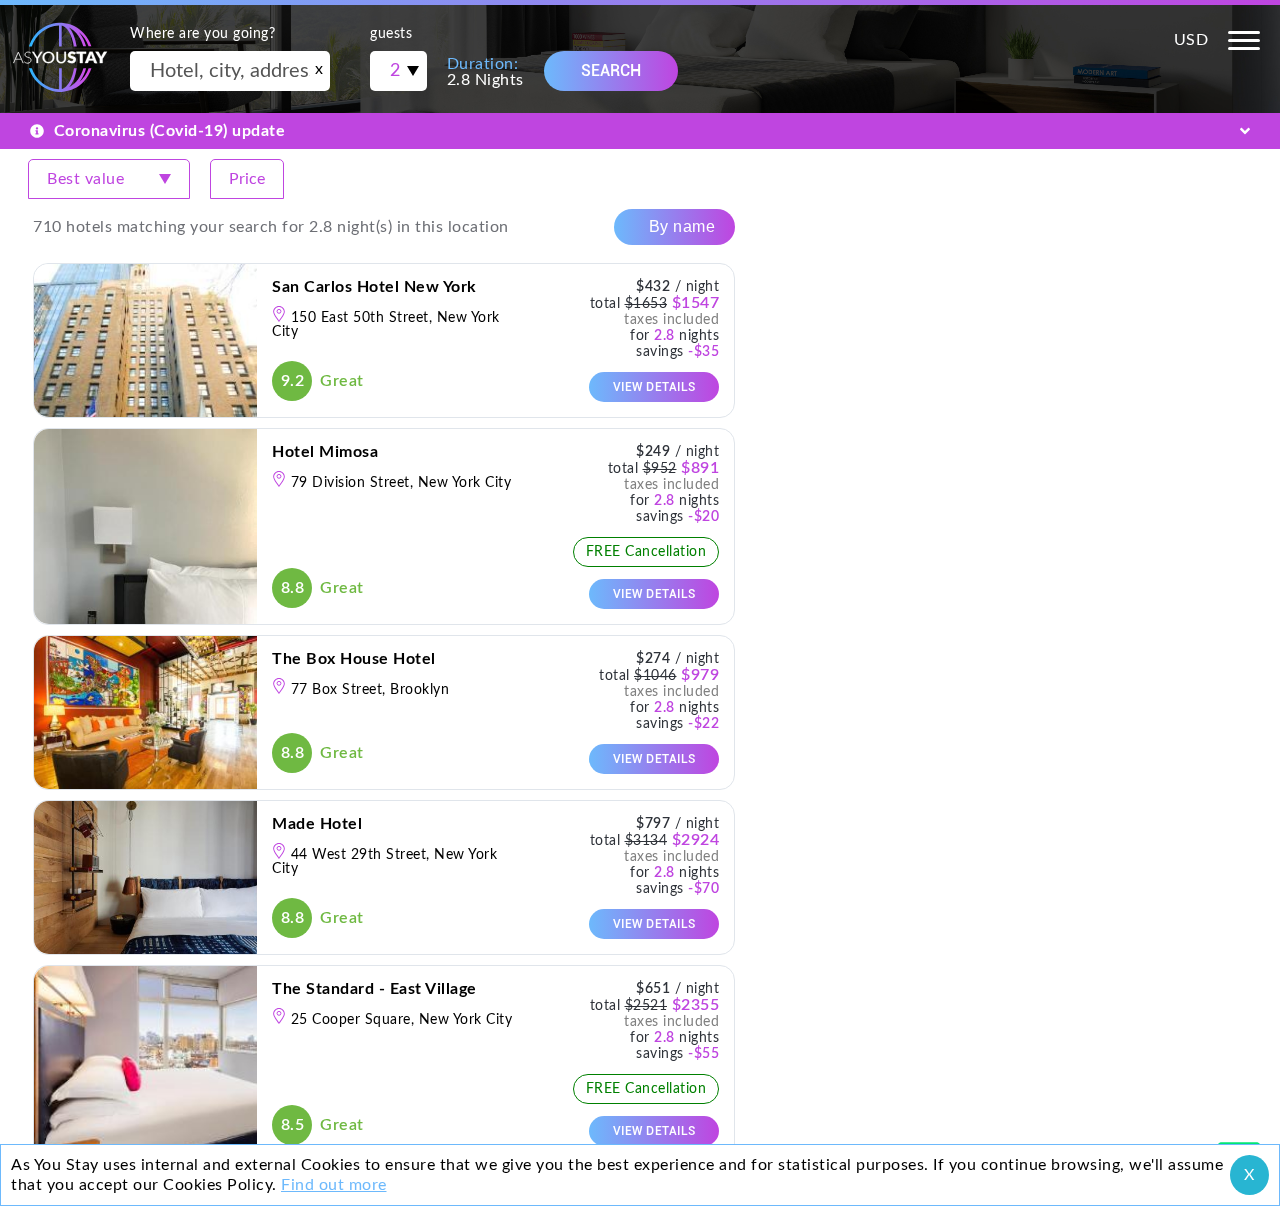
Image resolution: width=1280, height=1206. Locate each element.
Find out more (334, 1185)
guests (391, 34)
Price (247, 179)
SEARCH (611, 70)
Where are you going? (202, 34)
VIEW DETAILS (654, 387)
